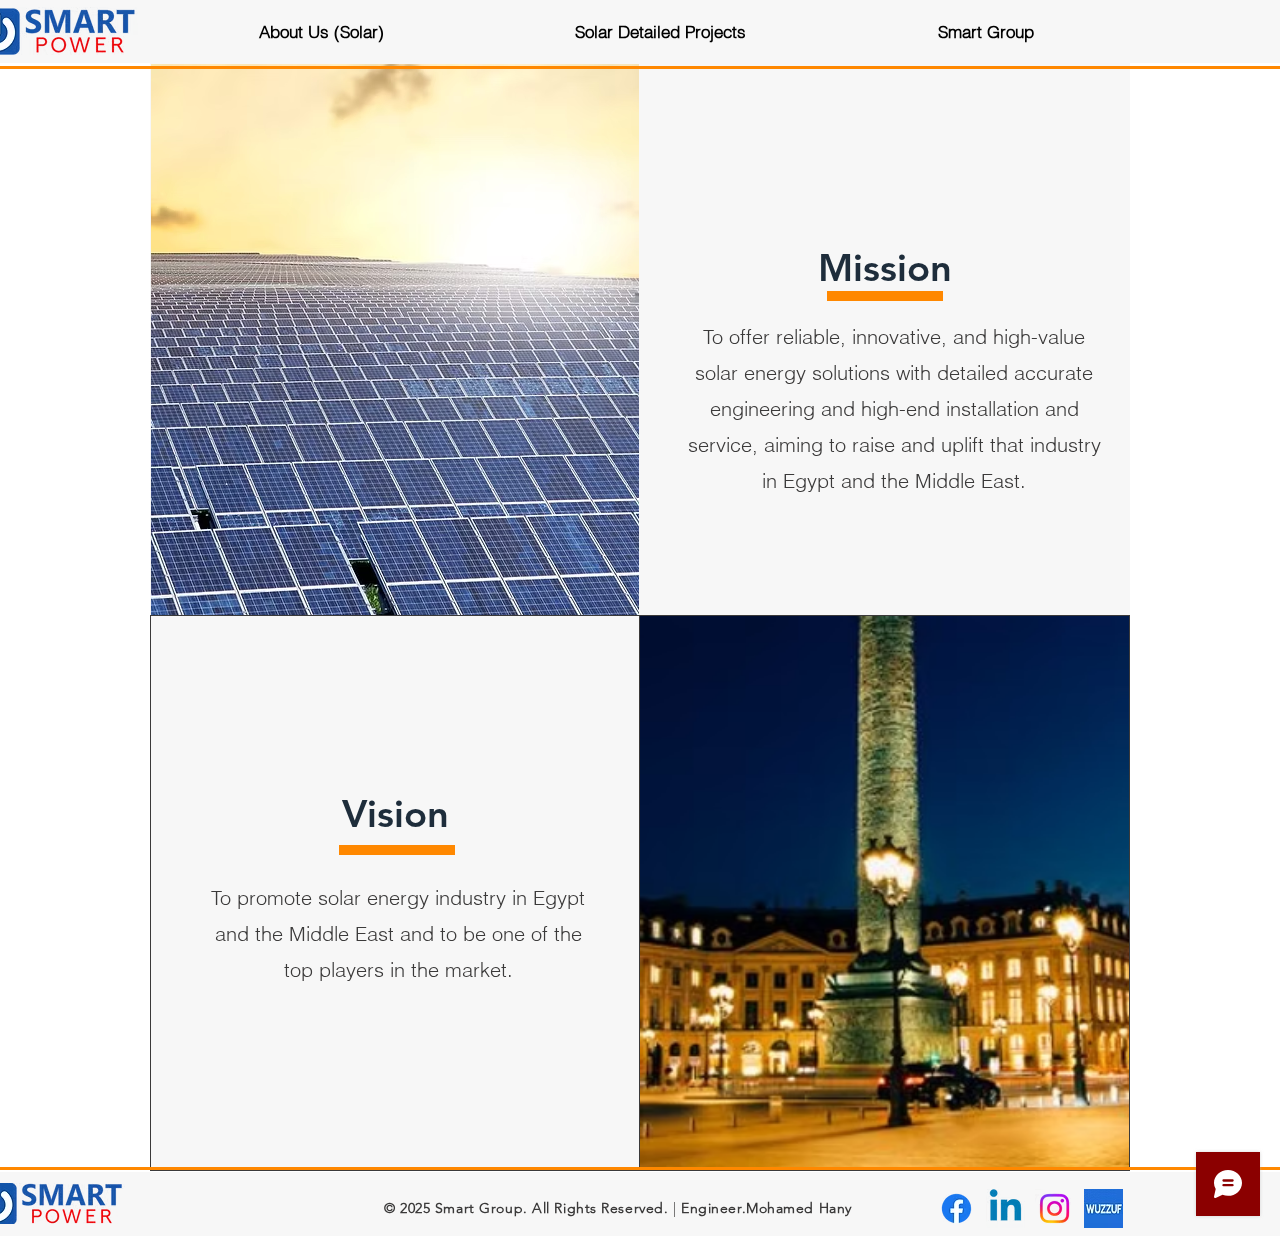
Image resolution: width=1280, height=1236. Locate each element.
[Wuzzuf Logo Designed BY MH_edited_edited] (1103, 1208)
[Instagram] (1054, 1208)
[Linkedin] (1005, 1208)
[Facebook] (956, 1208)
